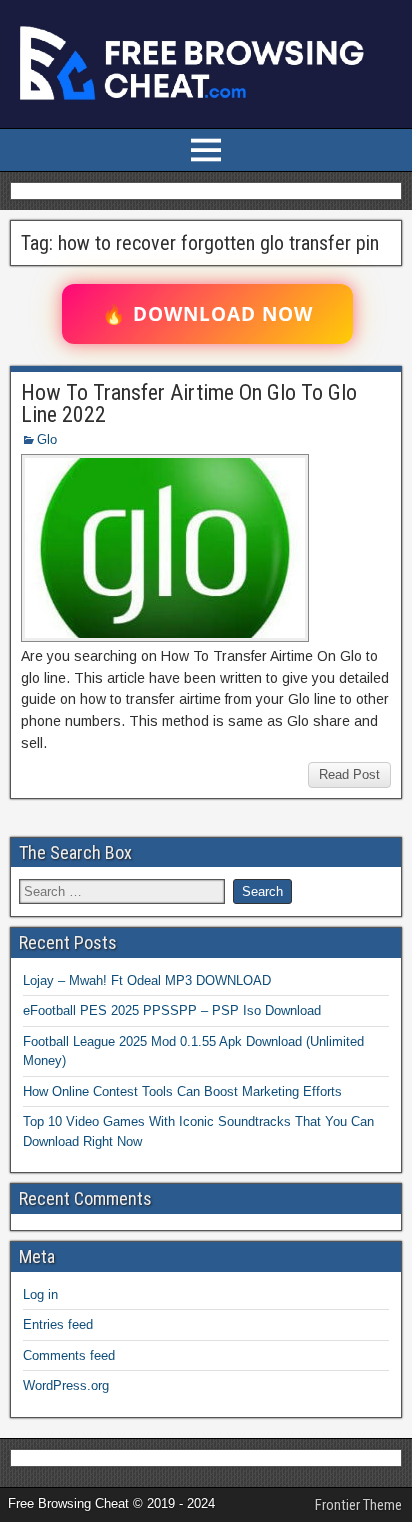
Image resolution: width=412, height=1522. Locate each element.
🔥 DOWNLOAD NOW (207, 314)
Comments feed (69, 1355)
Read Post (349, 774)
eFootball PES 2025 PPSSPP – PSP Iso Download (172, 1010)
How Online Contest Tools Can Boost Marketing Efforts (182, 1091)
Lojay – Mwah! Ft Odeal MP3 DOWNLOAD (147, 980)
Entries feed (58, 1324)
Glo (47, 439)
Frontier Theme (358, 1505)
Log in (40, 1294)
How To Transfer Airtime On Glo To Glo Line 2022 (189, 403)
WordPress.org (66, 1385)
